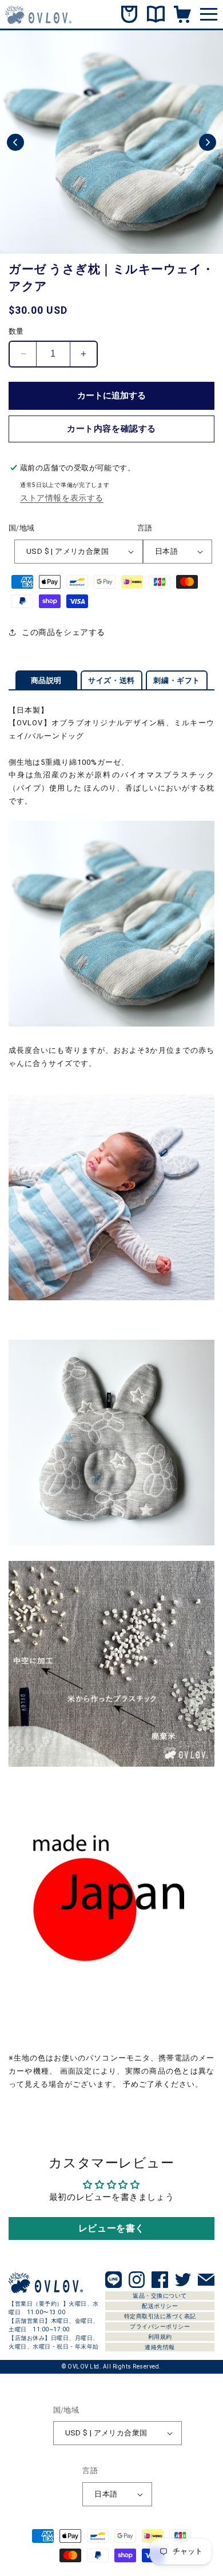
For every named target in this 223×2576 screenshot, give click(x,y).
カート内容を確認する (111, 429)
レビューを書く (111, 2228)
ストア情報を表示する (62, 498)
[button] (15, 142)
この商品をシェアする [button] (63, 632)
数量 (16, 331)
